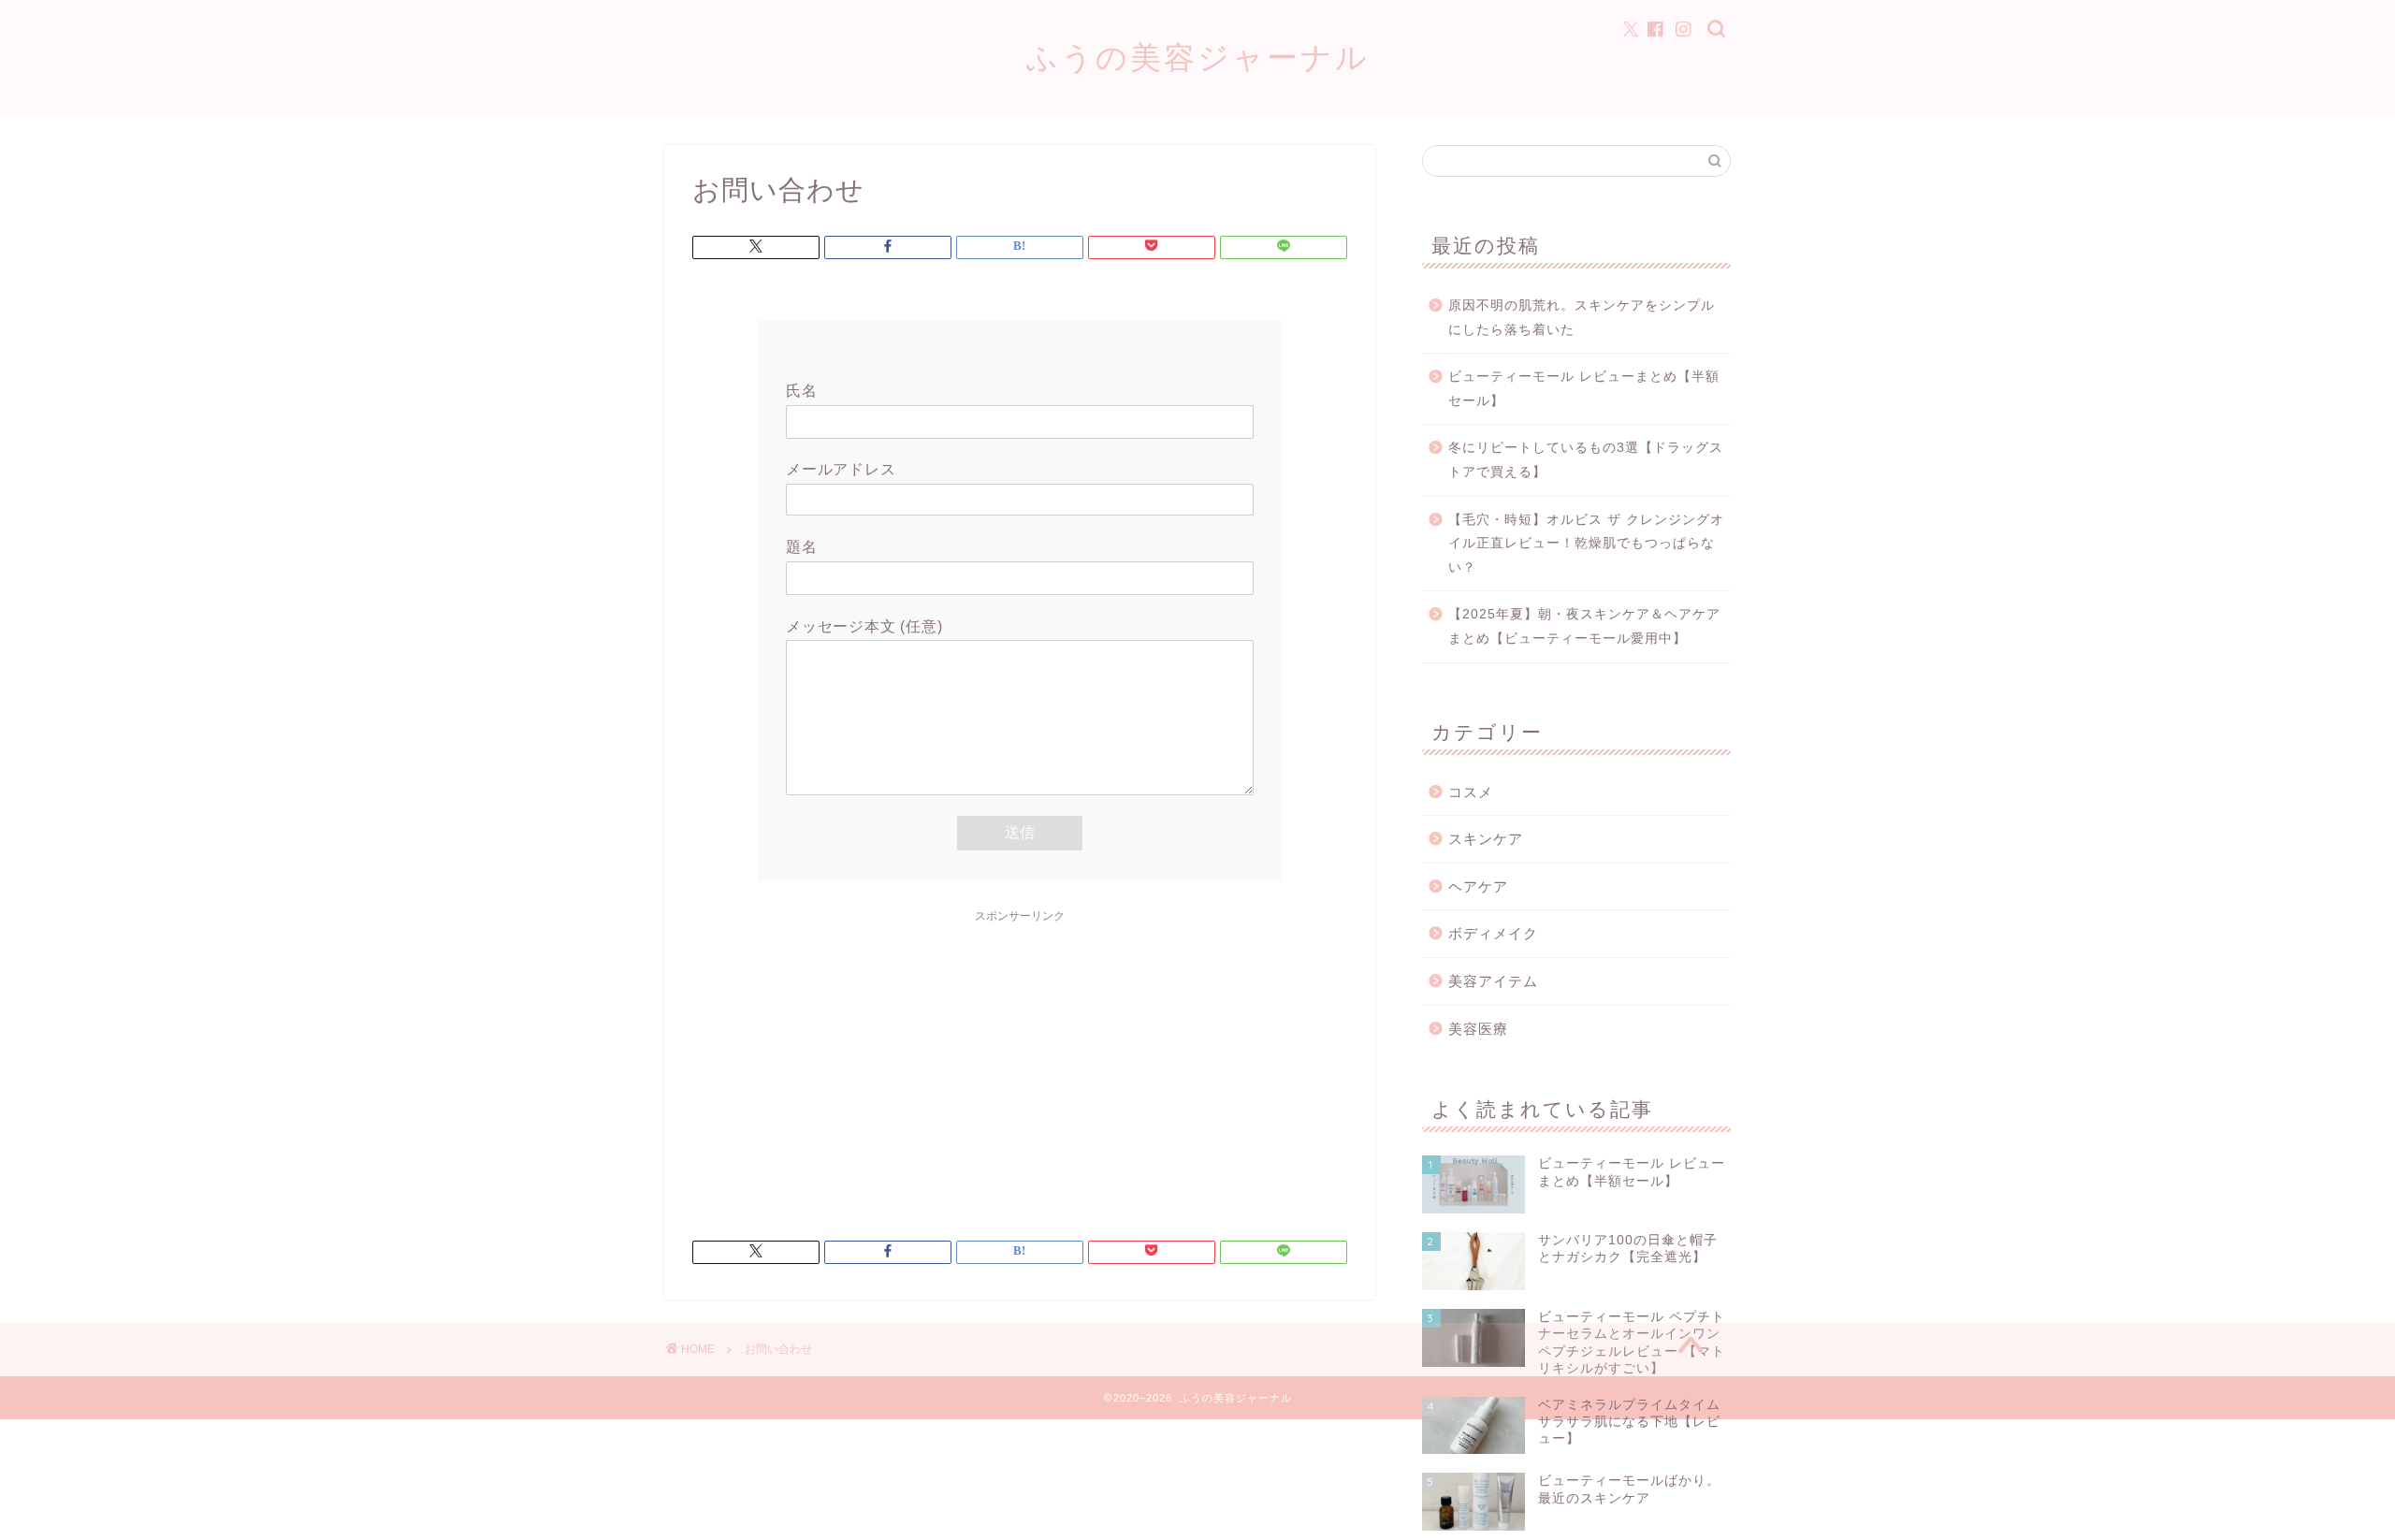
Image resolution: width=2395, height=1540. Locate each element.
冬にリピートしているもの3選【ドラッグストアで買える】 (1586, 460)
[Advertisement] (1020, 1063)
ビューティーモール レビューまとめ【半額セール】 (1584, 389)
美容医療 (1478, 1029)
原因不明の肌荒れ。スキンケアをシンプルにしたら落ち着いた (1582, 318)
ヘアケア (1478, 886)
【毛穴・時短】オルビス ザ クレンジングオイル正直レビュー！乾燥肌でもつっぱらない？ (1586, 544)
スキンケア (1486, 839)
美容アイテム (1493, 981)
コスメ (1471, 792)
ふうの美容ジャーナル (1198, 57)
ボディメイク (1493, 933)
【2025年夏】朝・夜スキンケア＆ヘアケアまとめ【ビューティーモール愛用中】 (1584, 626)
